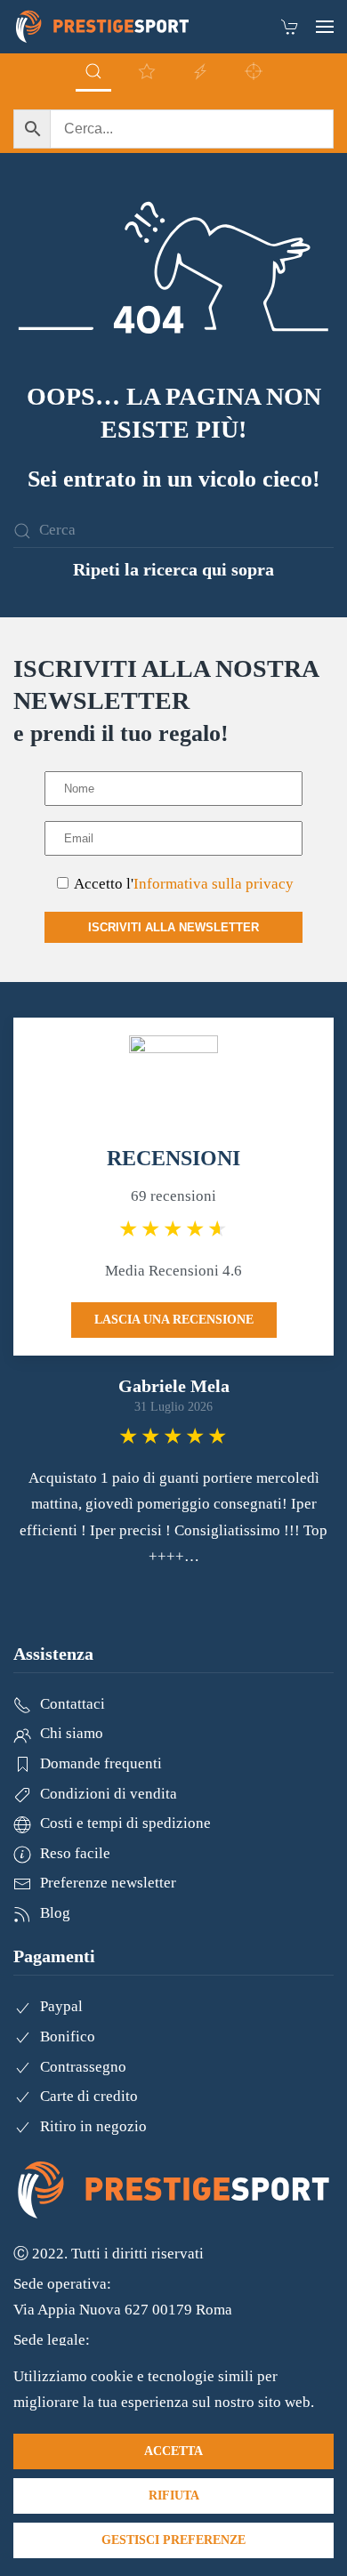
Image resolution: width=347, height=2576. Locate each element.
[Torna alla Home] (102, 27)
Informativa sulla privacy (214, 884)
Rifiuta (174, 2495)
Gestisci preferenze (173, 2540)
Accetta (173, 2451)
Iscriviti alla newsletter (173, 927)
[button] (325, 27)
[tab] (93, 72)
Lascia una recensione (174, 1320)
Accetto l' (182, 884)
